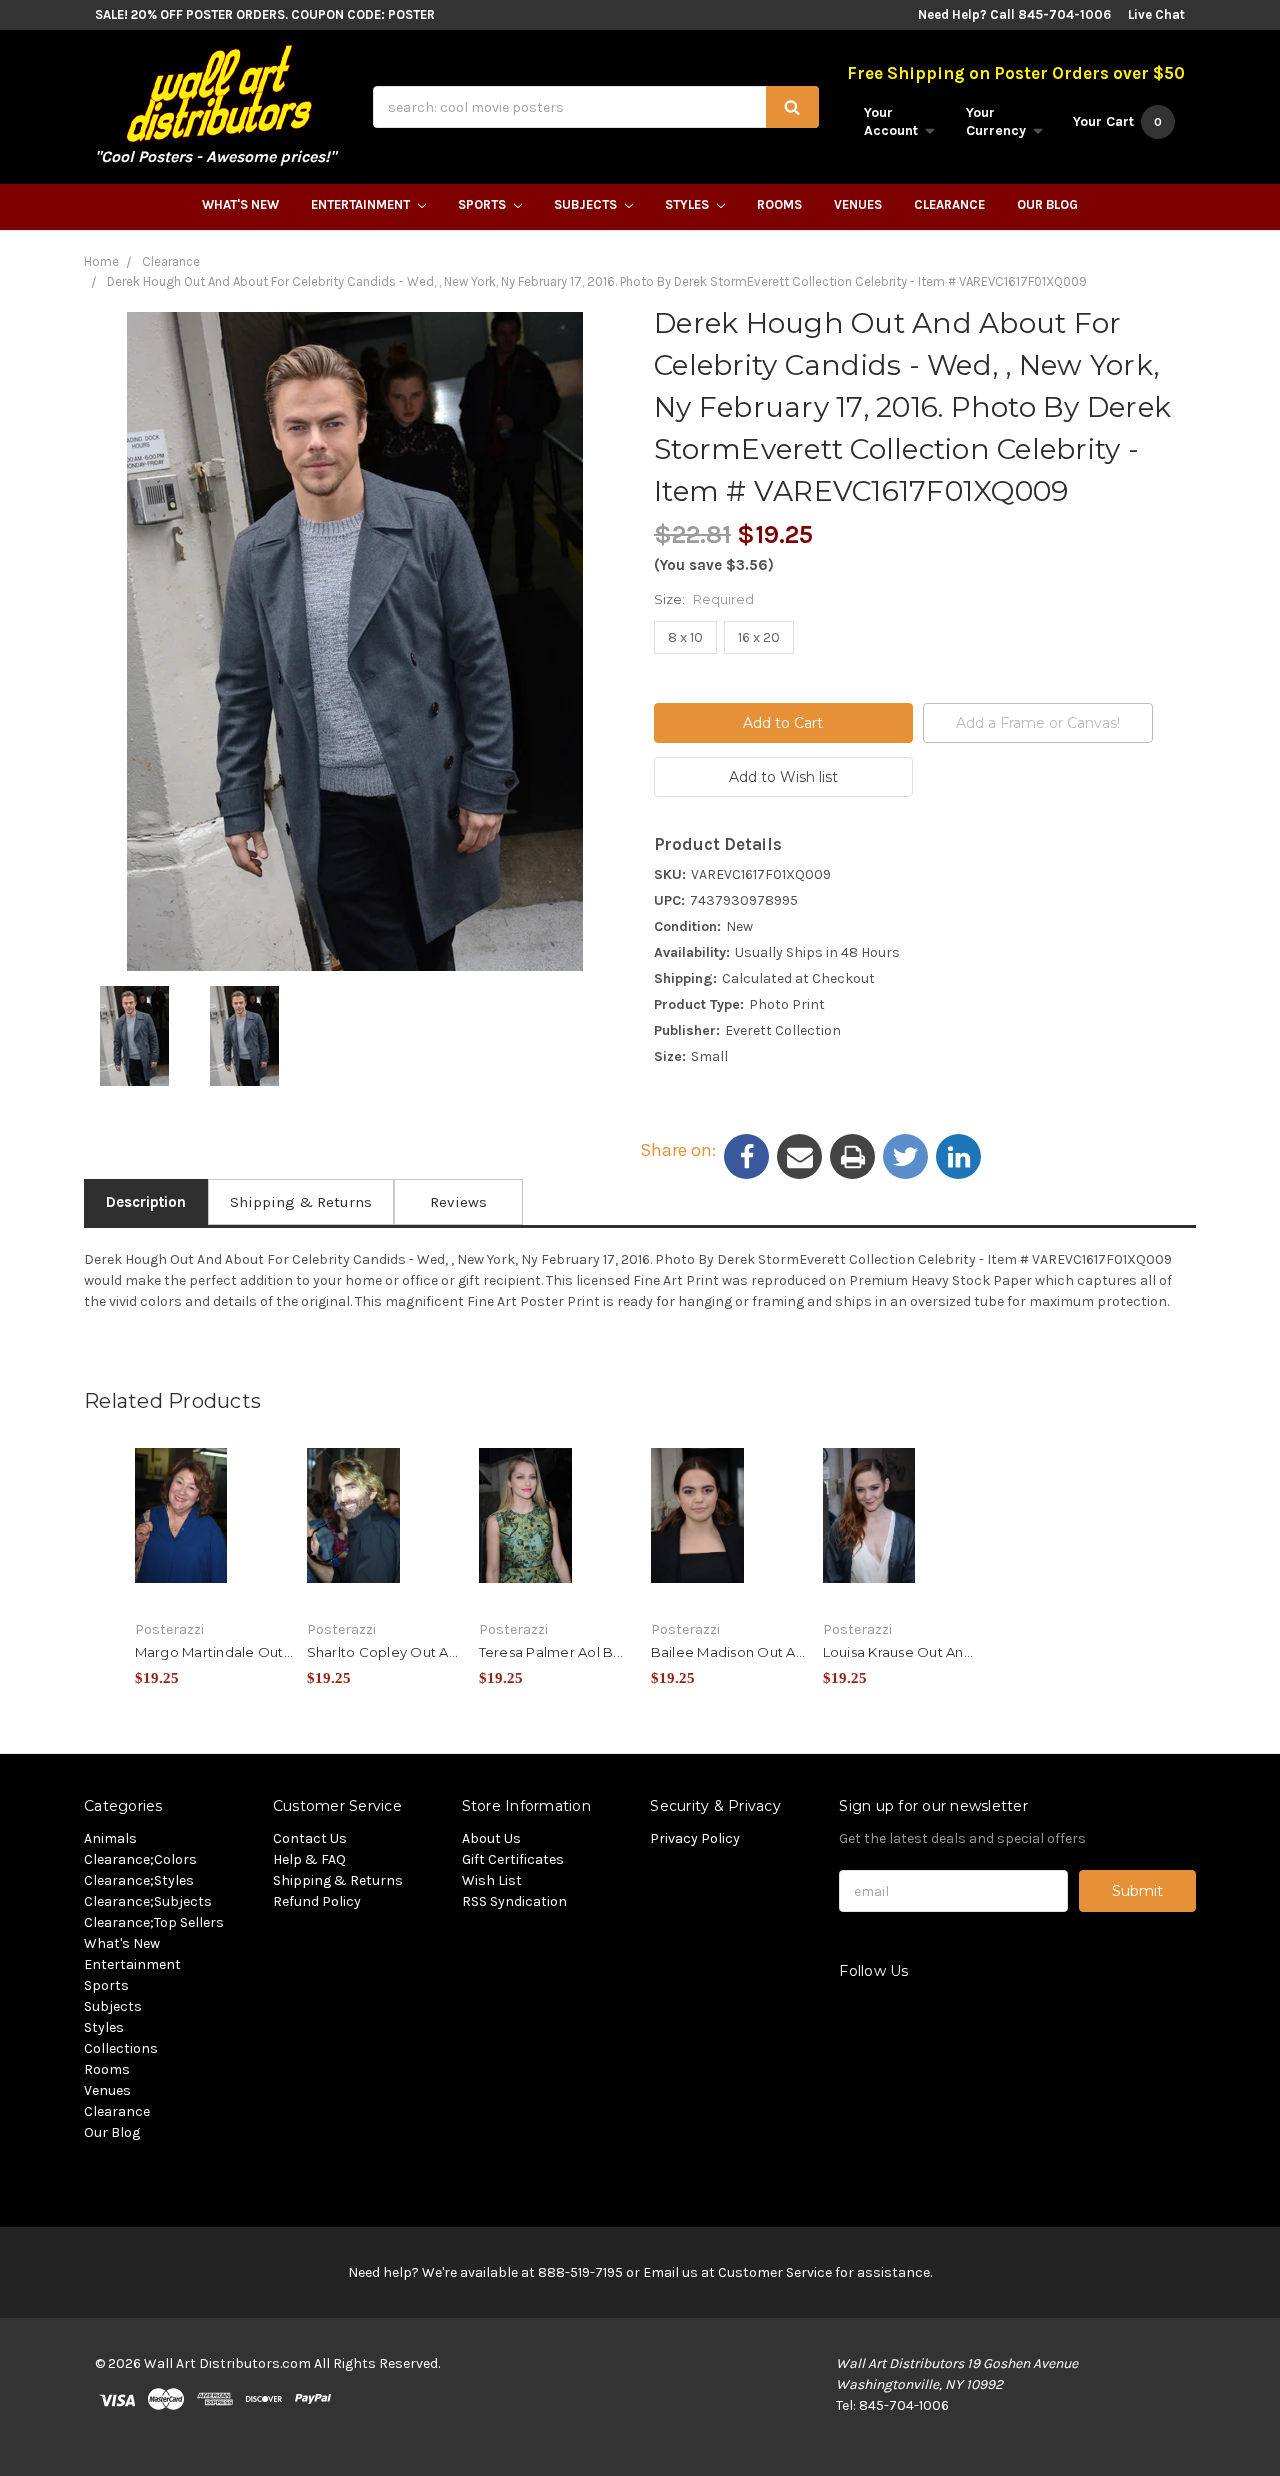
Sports (483, 204)
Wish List (492, 1880)
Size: (704, 599)
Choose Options (215, 1546)
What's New (240, 204)
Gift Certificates (513, 1859)
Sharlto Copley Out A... (383, 1652)
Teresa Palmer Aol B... (551, 1652)
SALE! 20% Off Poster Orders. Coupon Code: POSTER (265, 14)
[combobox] (596, 107)
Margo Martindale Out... (214, 1652)
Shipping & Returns (301, 1202)
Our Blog (1047, 204)
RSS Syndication (514, 1901)
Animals (110, 1838)
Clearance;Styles (139, 1880)
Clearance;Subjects (148, 1901)
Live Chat (1156, 14)
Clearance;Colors (140, 1859)
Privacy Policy (695, 1838)
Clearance (949, 204)
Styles (688, 204)
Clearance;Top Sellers (154, 1922)
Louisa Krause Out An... (898, 1652)
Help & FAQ (309, 1859)
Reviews (458, 1202)
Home (101, 261)
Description (146, 1202)
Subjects (587, 204)
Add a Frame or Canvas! (1038, 723)
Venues (858, 204)
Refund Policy (317, 1901)
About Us (491, 1838)
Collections (121, 2048)
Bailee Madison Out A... (728, 1652)
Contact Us (310, 1838)
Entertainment (362, 204)
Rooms (779, 204)
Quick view (215, 1511)
